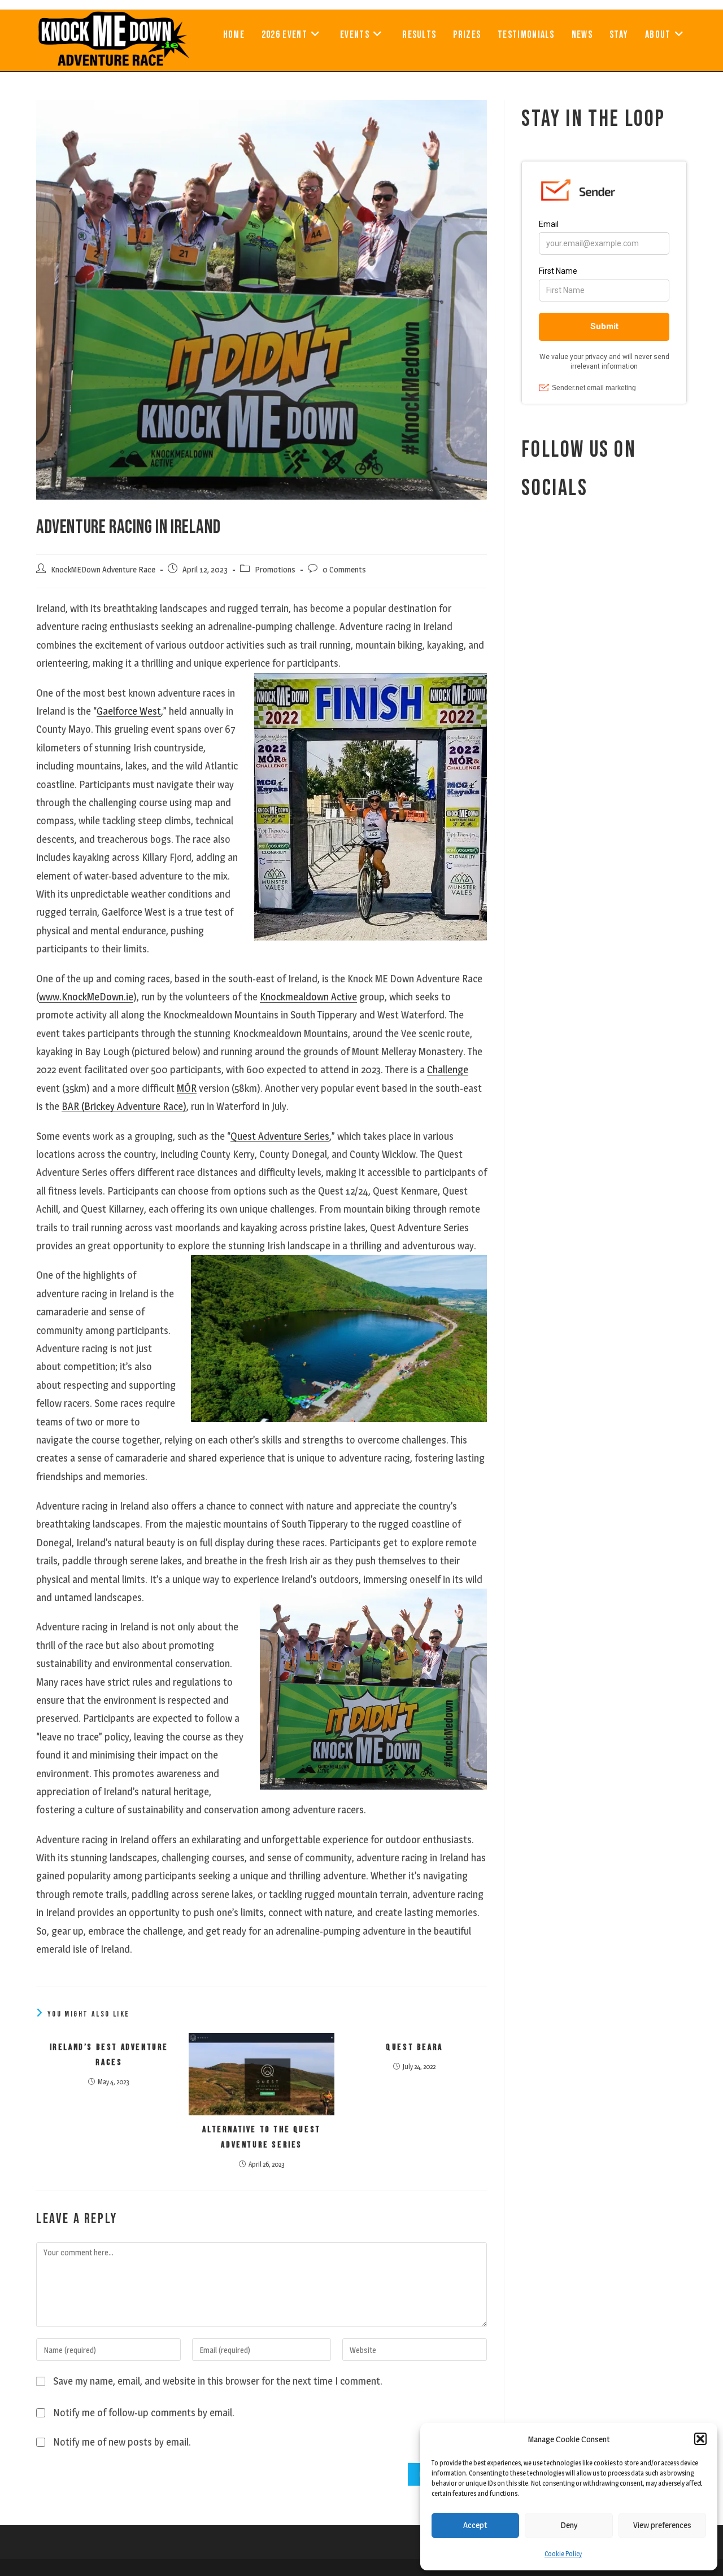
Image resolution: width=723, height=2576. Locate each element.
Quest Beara (414, 2047)
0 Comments (344, 570)
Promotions (275, 570)
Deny (569, 2525)
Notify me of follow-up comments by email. (144, 2413)
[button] (700, 2439)
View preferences (662, 2525)
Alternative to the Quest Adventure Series (261, 2137)
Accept (475, 2525)
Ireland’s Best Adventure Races (109, 2055)
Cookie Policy (563, 2554)
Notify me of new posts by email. (122, 2442)
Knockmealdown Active (308, 997)
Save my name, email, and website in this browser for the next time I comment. (218, 2381)
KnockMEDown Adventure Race (103, 570)
